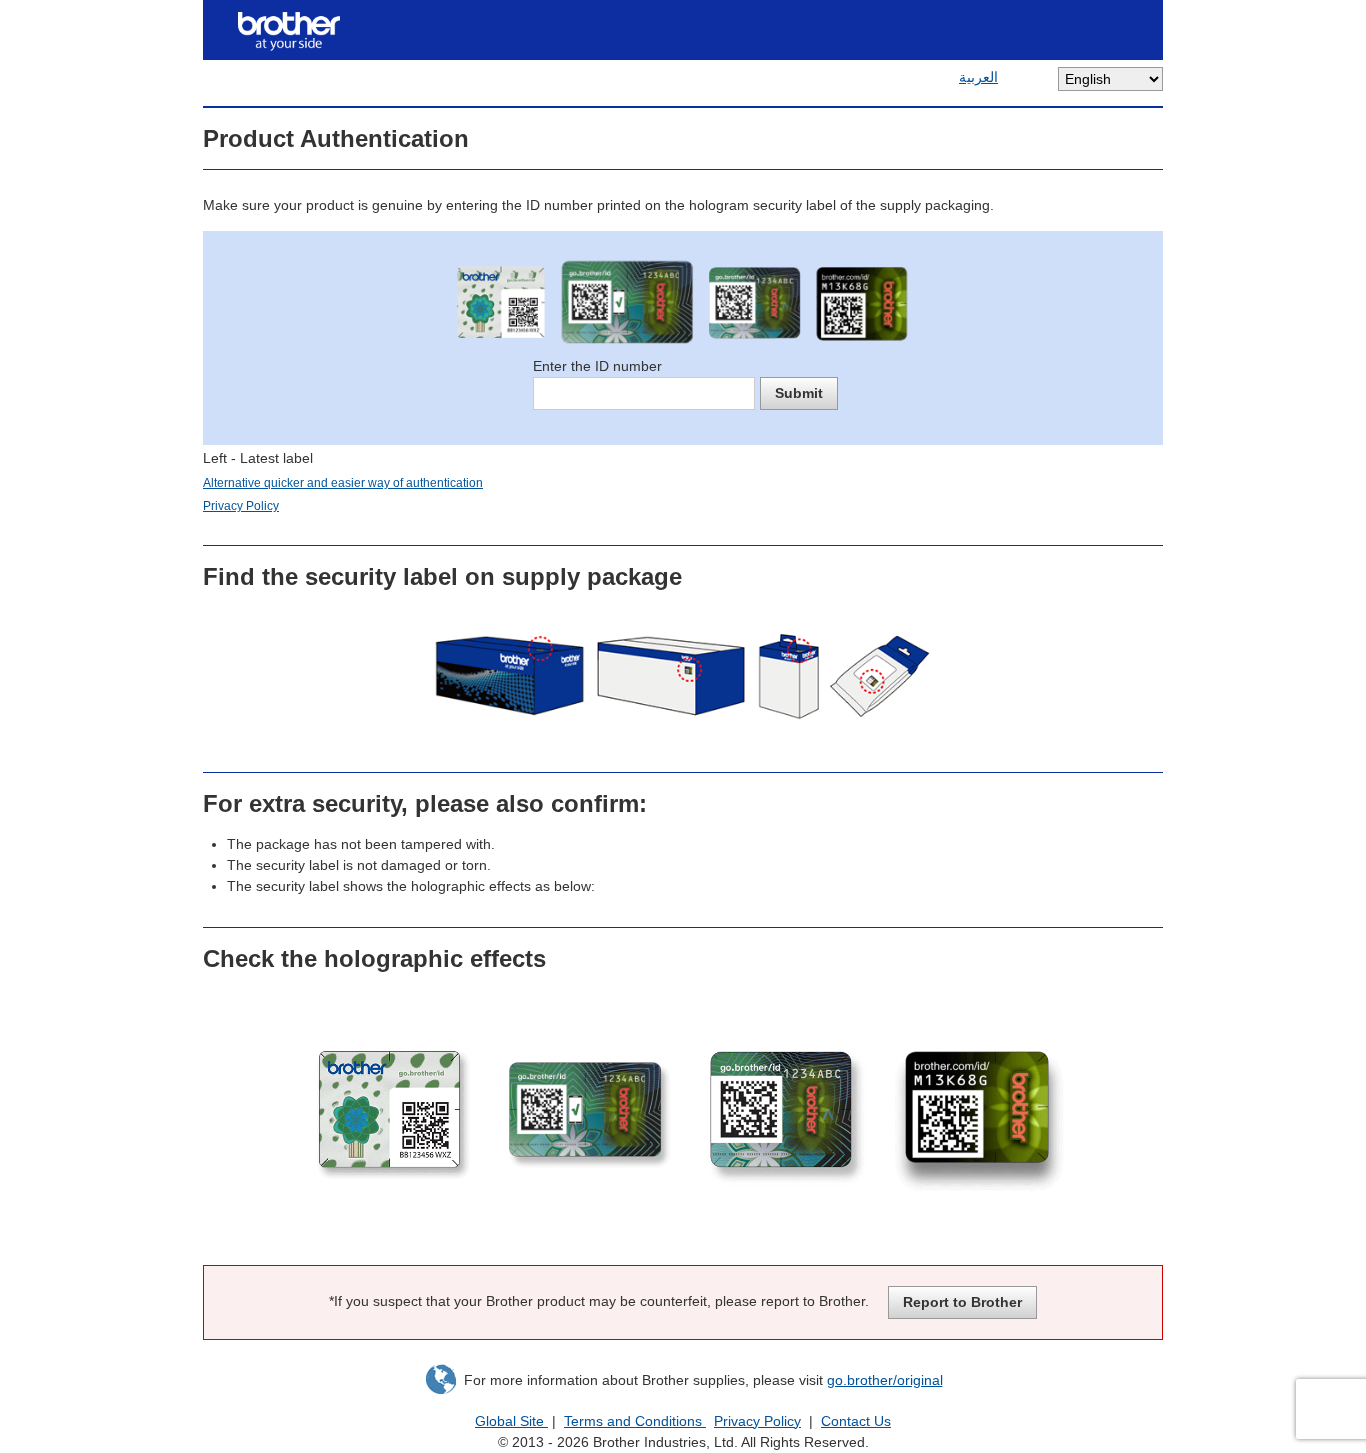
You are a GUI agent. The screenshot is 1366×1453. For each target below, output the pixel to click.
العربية (978, 77)
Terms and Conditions (635, 1421)
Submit (799, 393)
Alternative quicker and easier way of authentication (343, 483)
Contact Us (856, 1421)
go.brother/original (885, 1380)
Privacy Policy (241, 506)
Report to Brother (962, 1302)
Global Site (511, 1421)
